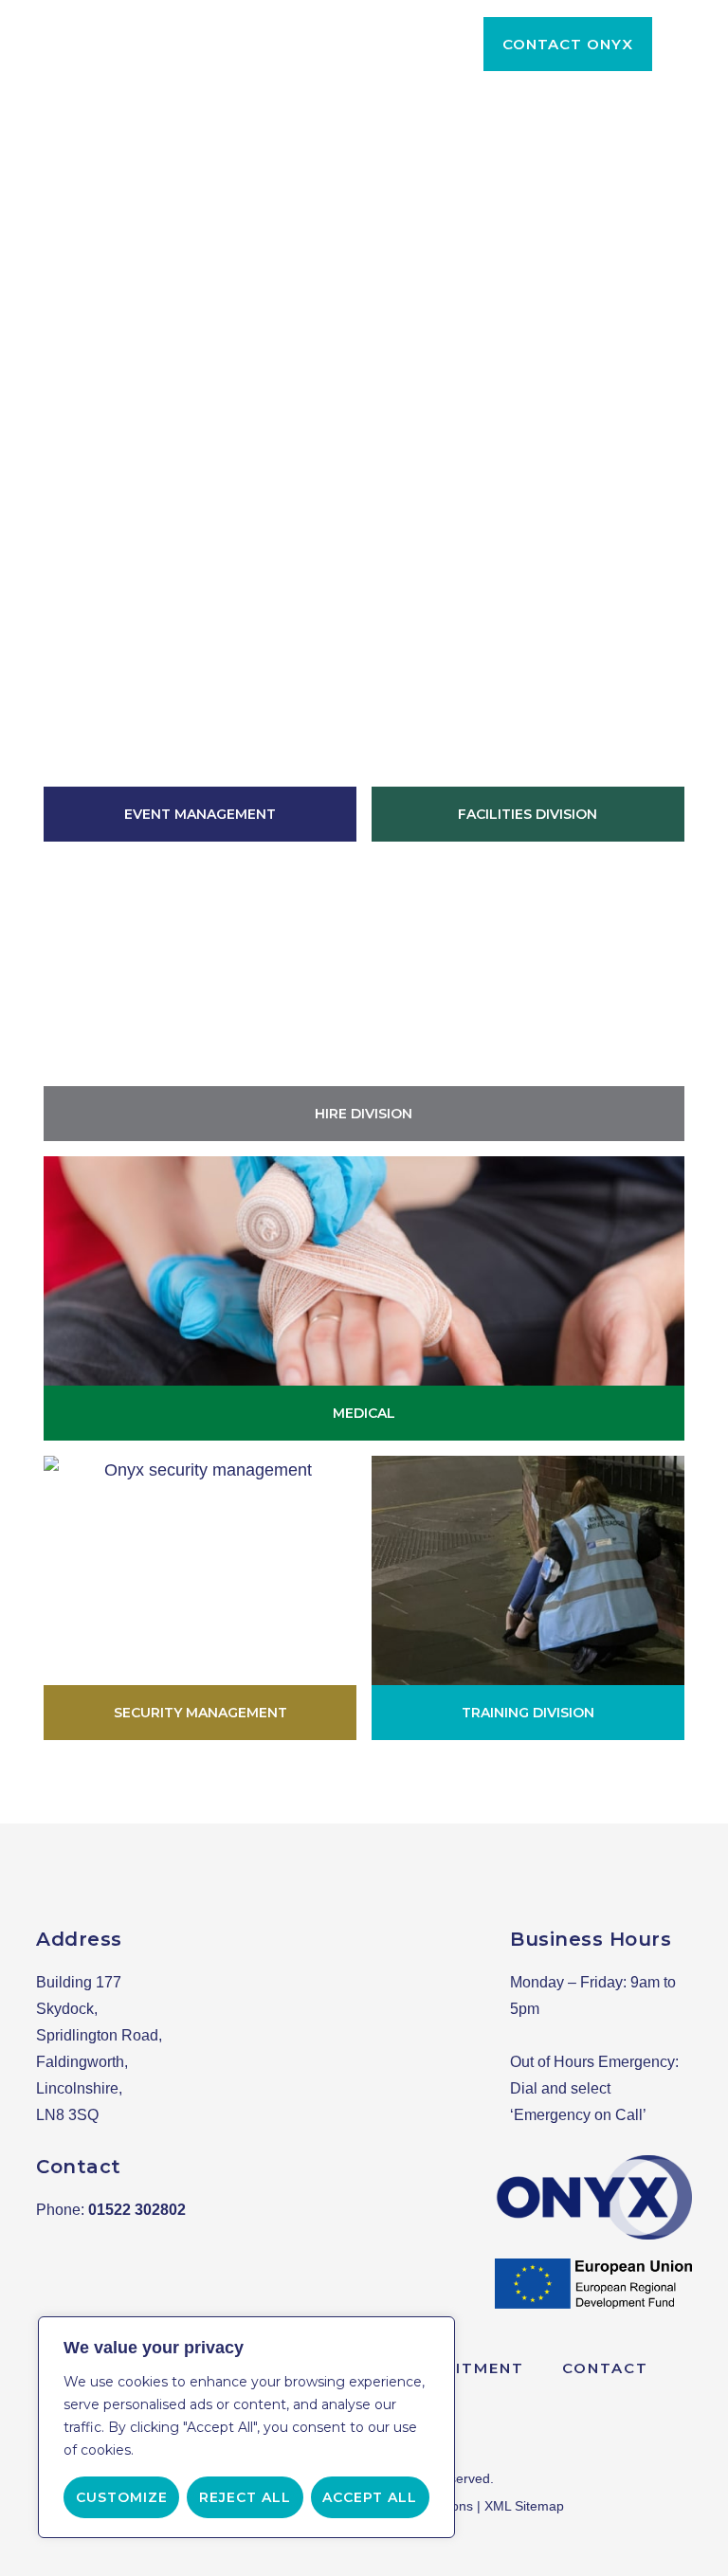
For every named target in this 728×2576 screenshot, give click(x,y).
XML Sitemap (524, 2506)
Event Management (200, 814)
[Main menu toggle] (686, 44)
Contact (605, 2368)
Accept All (370, 2497)
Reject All (245, 2497)
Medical (364, 1413)
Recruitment (460, 2368)
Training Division (528, 1713)
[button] (568, 44)
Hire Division (364, 1114)
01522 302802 (137, 2210)
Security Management (200, 1713)
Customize (122, 2497)
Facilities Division (528, 814)
